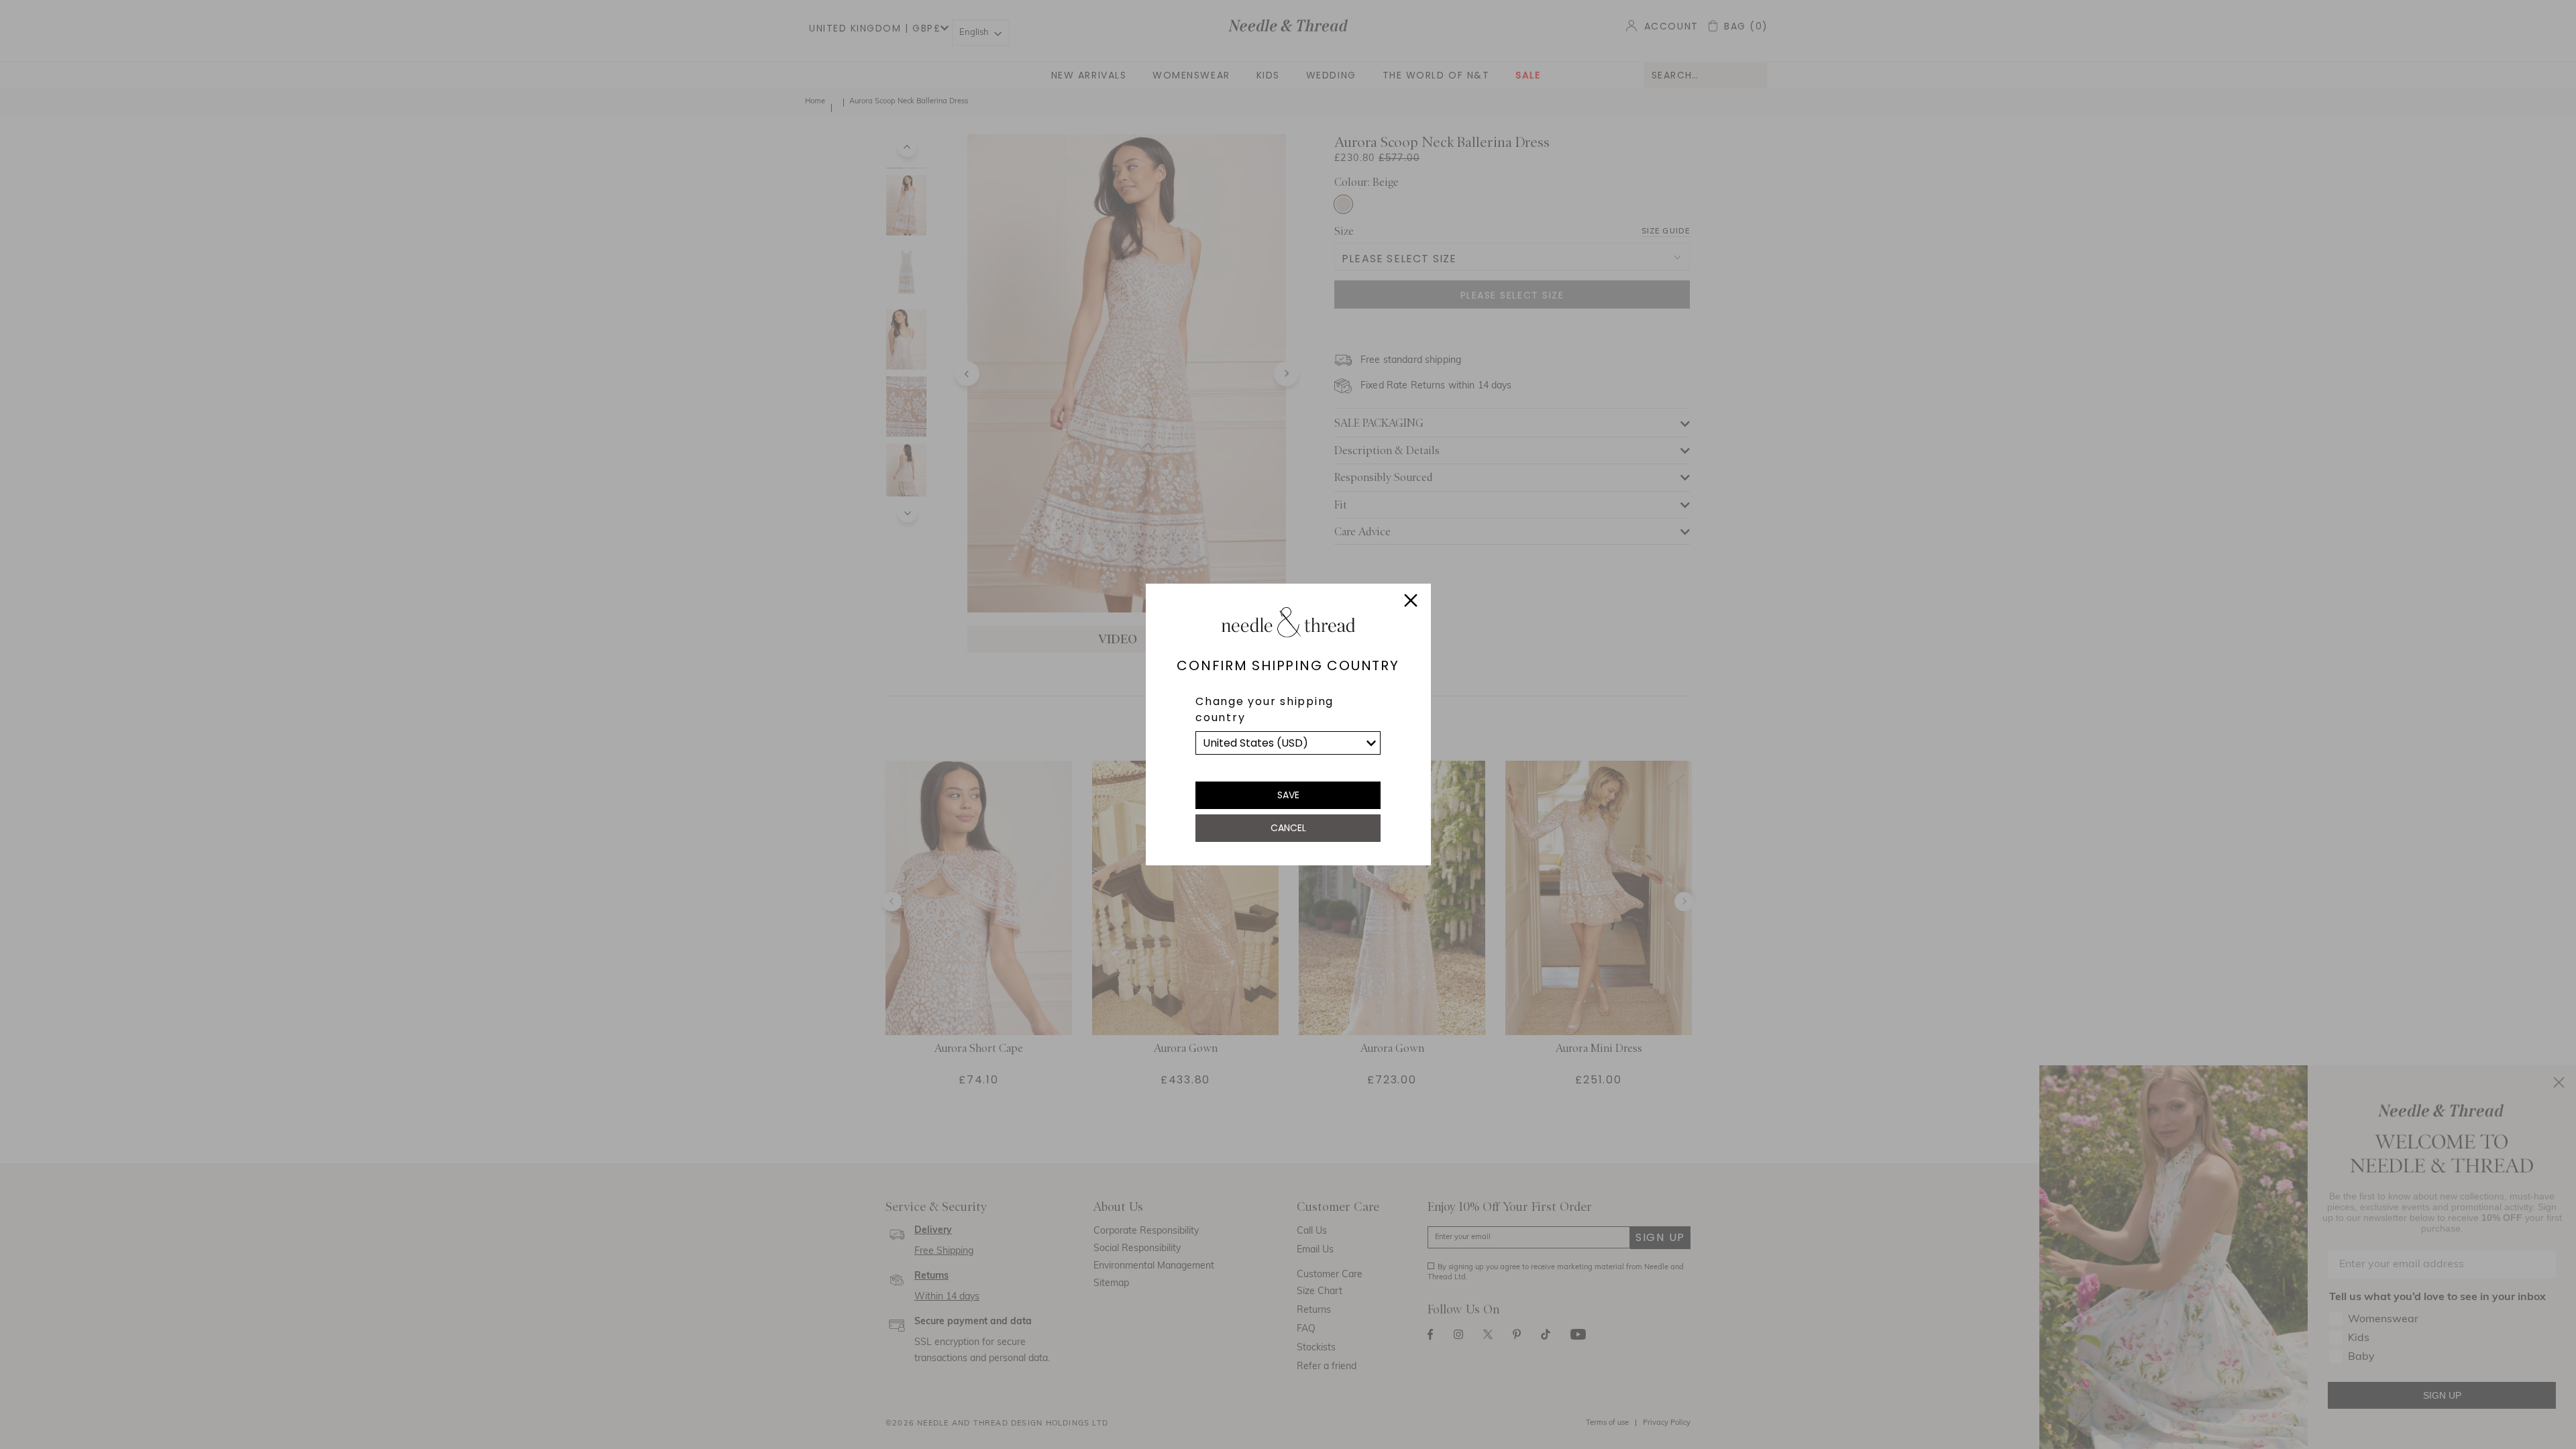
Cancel (1288, 828)
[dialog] (1288, 724)
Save (1288, 795)
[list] (1288, 743)
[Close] (1411, 602)
